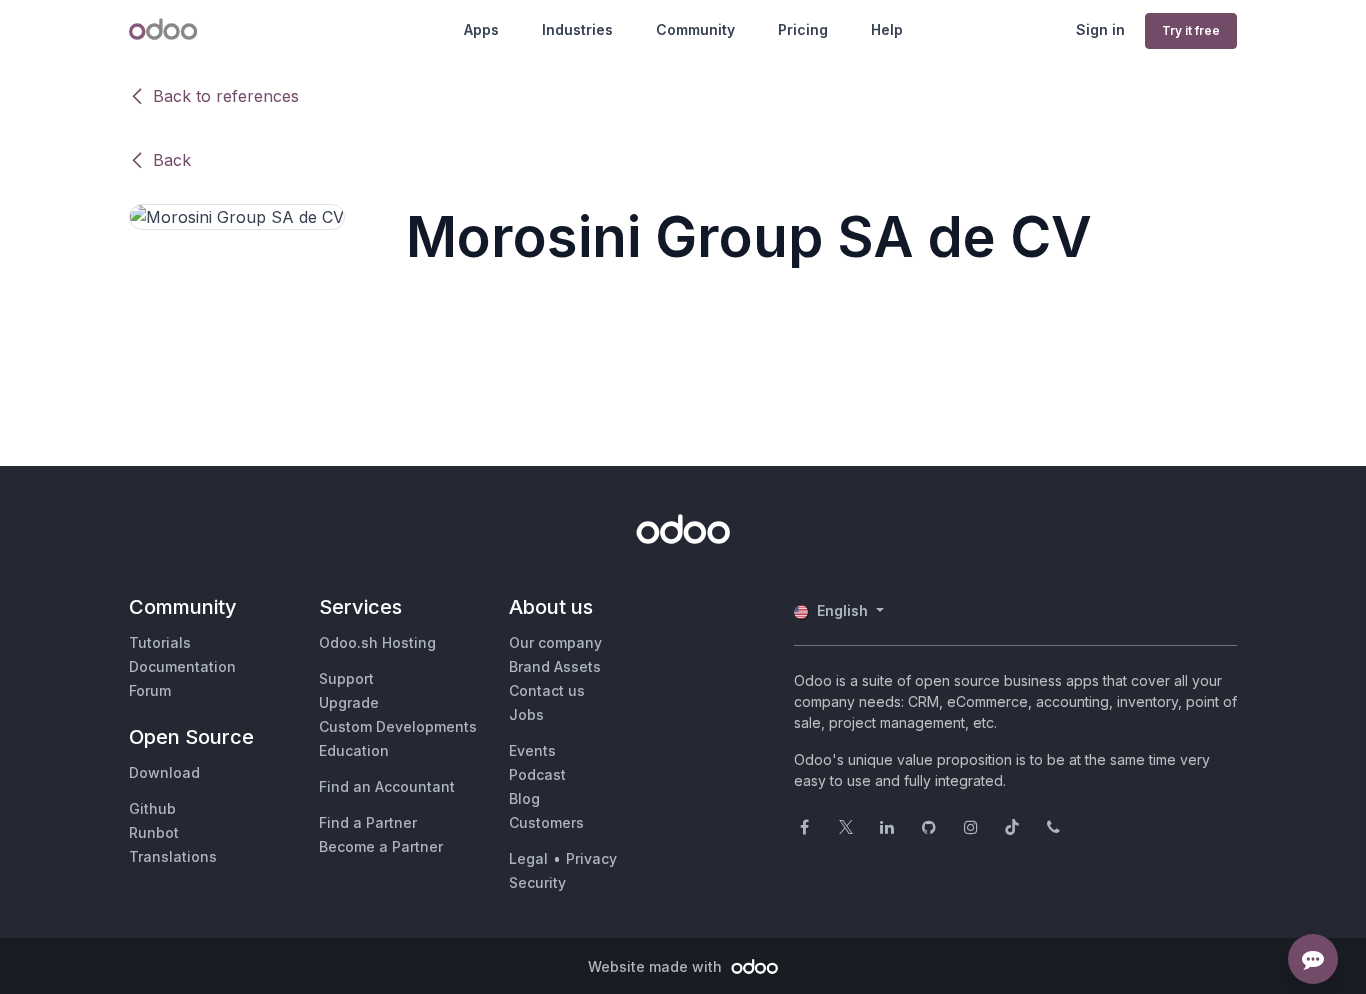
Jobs (526, 714)
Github (152, 808)
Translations (173, 856)
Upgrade (349, 702)
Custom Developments (398, 726)
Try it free (1191, 30)
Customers (546, 822)
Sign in (1100, 29)
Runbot (154, 832)
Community (695, 29)
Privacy (591, 858)
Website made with (657, 966)
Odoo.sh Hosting (377, 642)
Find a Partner (368, 822)
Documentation (182, 666)
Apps (481, 29)
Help (887, 29)
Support (346, 678)
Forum (150, 690)
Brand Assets (555, 666)
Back (172, 160)
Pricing (803, 29)
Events (532, 750)
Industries (577, 29)
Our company (555, 642)
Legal (528, 858)
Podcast (537, 774)
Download (164, 772)
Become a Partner (381, 846)
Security (537, 882)
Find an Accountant (387, 786)
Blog (524, 798)
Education (354, 750)
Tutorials (160, 642)
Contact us (547, 690)
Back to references (226, 96)
